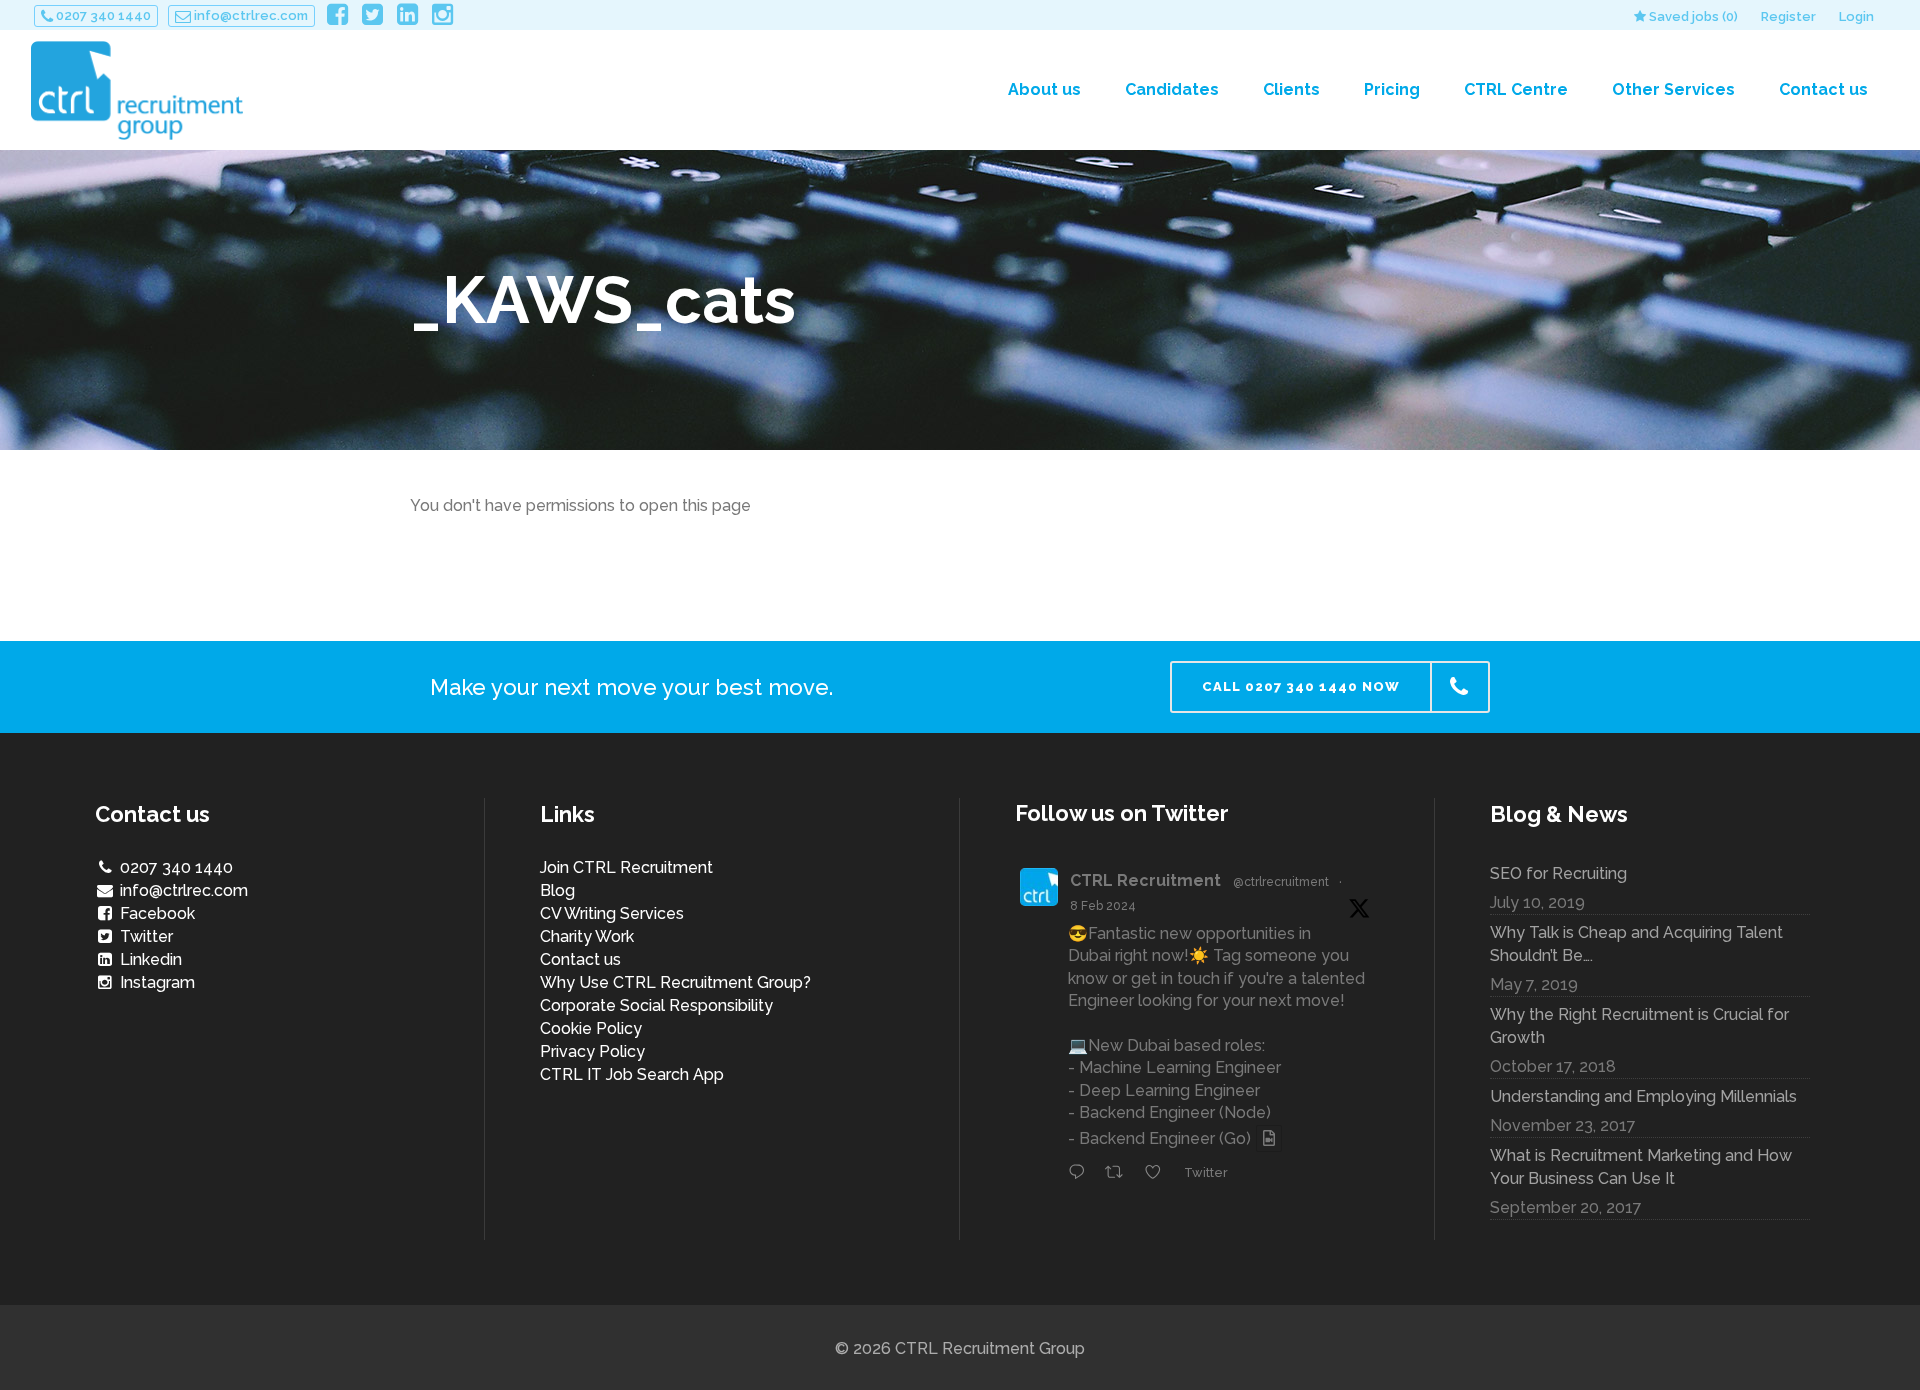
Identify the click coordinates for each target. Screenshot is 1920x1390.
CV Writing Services (612, 913)
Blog (557, 890)
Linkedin (149, 959)
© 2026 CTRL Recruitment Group (960, 1348)
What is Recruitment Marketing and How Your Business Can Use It (1641, 1167)
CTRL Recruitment (1145, 880)
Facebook (155, 913)
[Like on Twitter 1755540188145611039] (1159, 1173)
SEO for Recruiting (1558, 873)
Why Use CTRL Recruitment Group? (675, 982)
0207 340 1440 (102, 15)
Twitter (144, 936)
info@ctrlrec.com (249, 15)
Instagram (155, 982)
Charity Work (587, 936)
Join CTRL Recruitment (626, 867)
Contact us (580, 959)
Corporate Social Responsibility (656, 1005)
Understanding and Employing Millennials (1643, 1096)
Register (1788, 16)
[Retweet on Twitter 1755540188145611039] (1120, 1173)
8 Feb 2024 (1103, 906)
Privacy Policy (592, 1051)
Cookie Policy (591, 1028)
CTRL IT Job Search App (632, 1074)
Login (1856, 16)
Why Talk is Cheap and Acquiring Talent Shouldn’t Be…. (1636, 944)
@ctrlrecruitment (1281, 882)
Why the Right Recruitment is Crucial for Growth (1639, 1026)
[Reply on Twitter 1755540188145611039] (1081, 1173)
